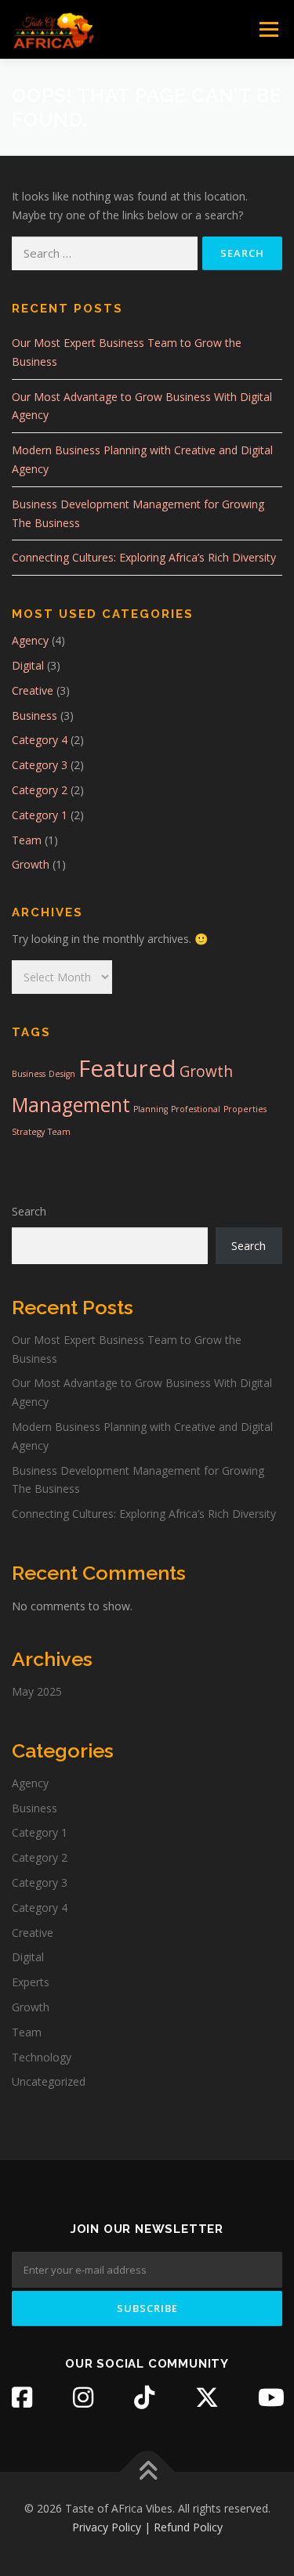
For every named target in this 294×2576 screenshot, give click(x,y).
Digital (28, 665)
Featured (127, 1068)
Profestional (196, 1109)
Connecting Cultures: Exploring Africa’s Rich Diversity (144, 557)
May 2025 (37, 1691)
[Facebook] (22, 2397)
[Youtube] (271, 2397)
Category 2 (40, 790)
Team (27, 840)
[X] (207, 2397)
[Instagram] (83, 2397)
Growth (31, 864)
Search (29, 1211)
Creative (33, 690)
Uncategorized (49, 2081)
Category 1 (40, 815)
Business (34, 715)
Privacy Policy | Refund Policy (147, 2527)
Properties (245, 1109)
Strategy (28, 1132)
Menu (269, 29)
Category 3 (40, 765)
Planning (151, 1109)
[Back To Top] (147, 2472)
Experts (31, 1982)
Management (71, 1105)
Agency (30, 640)
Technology (42, 2057)
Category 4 (40, 740)
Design (62, 1074)
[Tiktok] (144, 2397)
